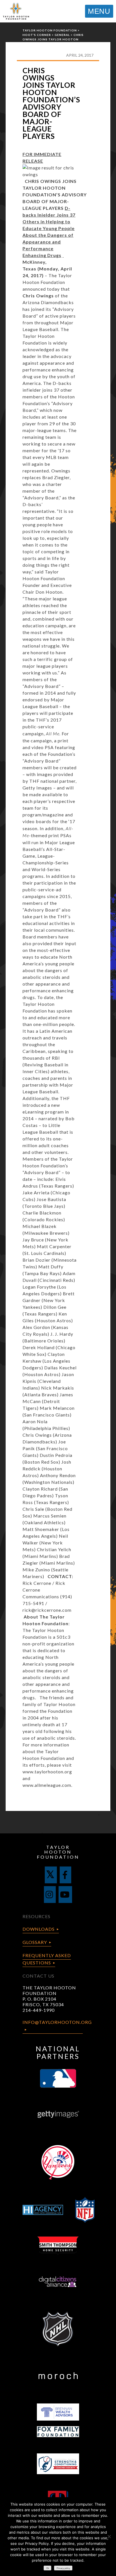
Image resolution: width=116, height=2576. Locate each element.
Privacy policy (63, 2568)
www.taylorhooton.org (47, 1772)
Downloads (39, 1929)
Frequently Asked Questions (47, 1959)
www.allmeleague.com (47, 1785)
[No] (109, 2536)
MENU (99, 11)
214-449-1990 (39, 2010)
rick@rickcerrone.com (47, 1610)
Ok (48, 2568)
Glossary (35, 1942)
